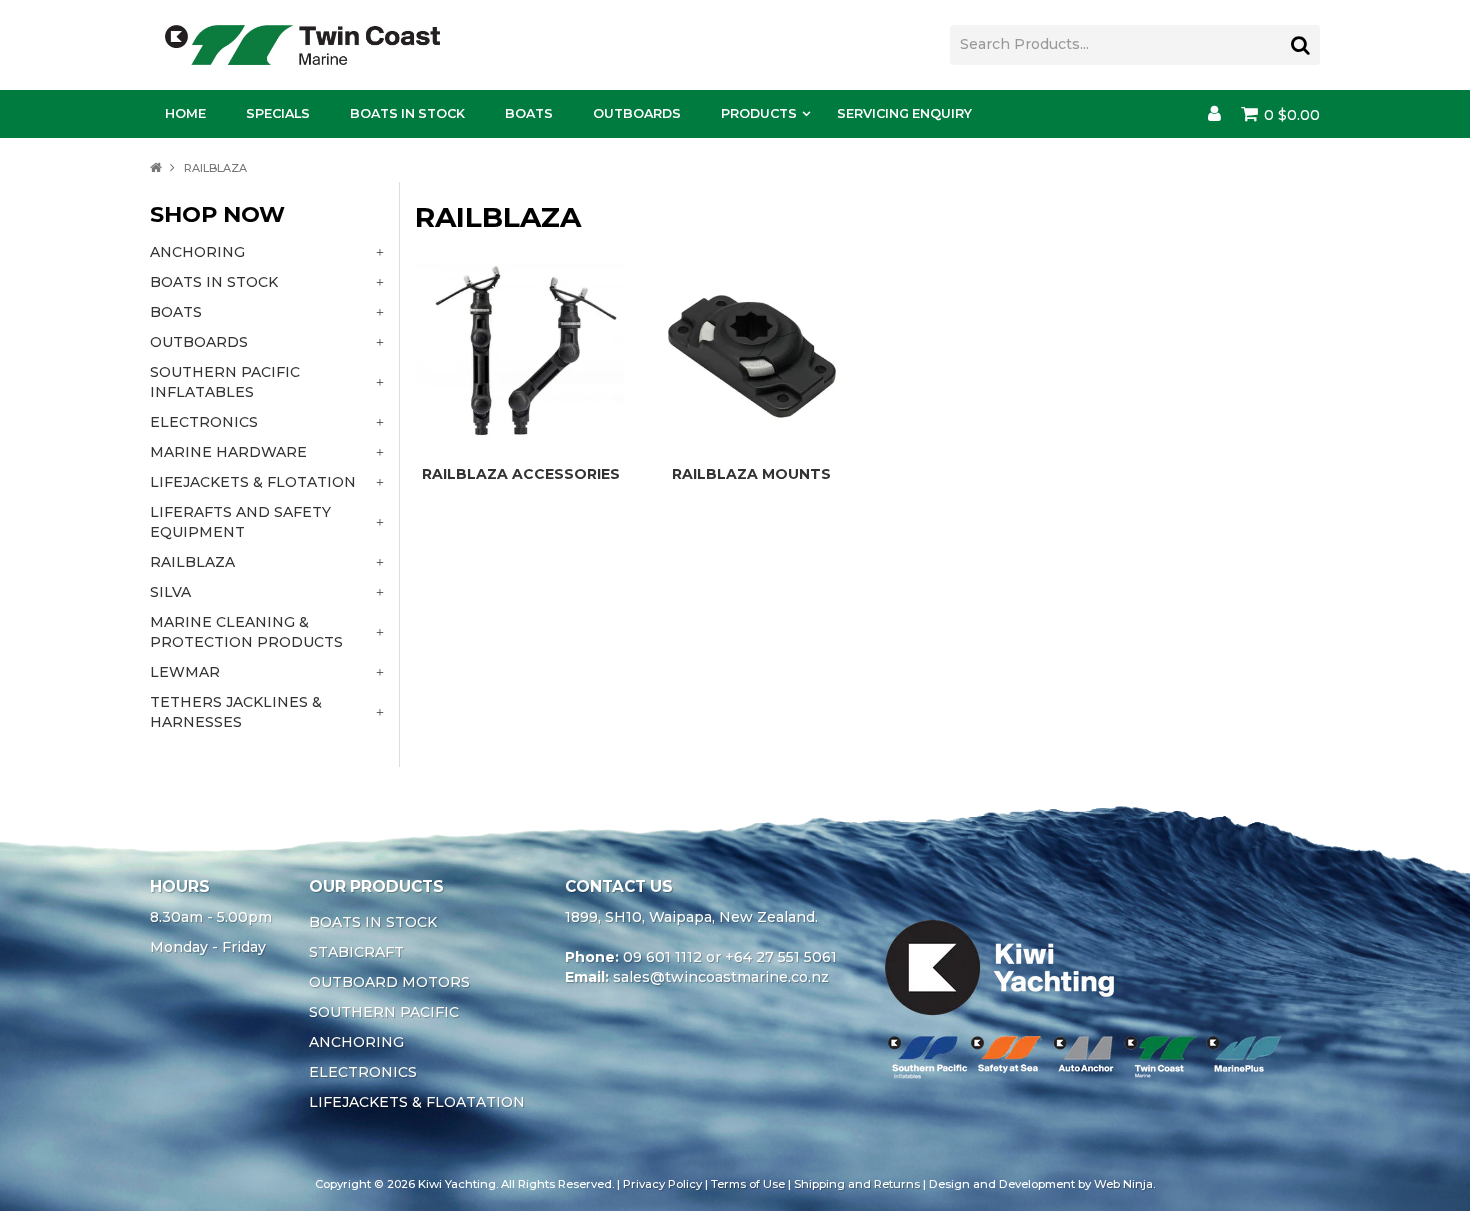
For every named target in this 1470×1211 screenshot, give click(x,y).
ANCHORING (356, 1042)
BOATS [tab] (176, 312)
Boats (529, 113)
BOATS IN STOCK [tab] (214, 282)
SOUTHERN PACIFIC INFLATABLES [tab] (225, 382)
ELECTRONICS (363, 1072)
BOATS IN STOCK (373, 922)
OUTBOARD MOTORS (389, 982)
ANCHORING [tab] (197, 252)
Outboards (637, 113)
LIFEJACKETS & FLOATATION (417, 1102)
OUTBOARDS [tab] (199, 342)
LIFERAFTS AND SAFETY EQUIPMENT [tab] (240, 522)
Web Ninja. (1124, 1184)
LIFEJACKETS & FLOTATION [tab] (253, 482)
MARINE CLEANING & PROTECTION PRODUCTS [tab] (246, 632)
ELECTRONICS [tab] (204, 422)
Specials (278, 113)
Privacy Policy (662, 1184)
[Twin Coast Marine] (302, 44)
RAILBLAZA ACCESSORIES (521, 474)
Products (759, 113)
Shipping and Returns (857, 1184)
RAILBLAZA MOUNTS (751, 474)
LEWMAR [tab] (185, 672)
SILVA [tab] (170, 592)
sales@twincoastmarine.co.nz (721, 977)
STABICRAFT (356, 952)
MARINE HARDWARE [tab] (228, 452)
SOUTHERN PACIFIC (384, 1012)
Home (185, 113)
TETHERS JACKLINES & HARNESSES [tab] (236, 712)
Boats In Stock (407, 113)
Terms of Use (748, 1184)
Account (1214, 114)
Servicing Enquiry (904, 113)
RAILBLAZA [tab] (192, 562)
